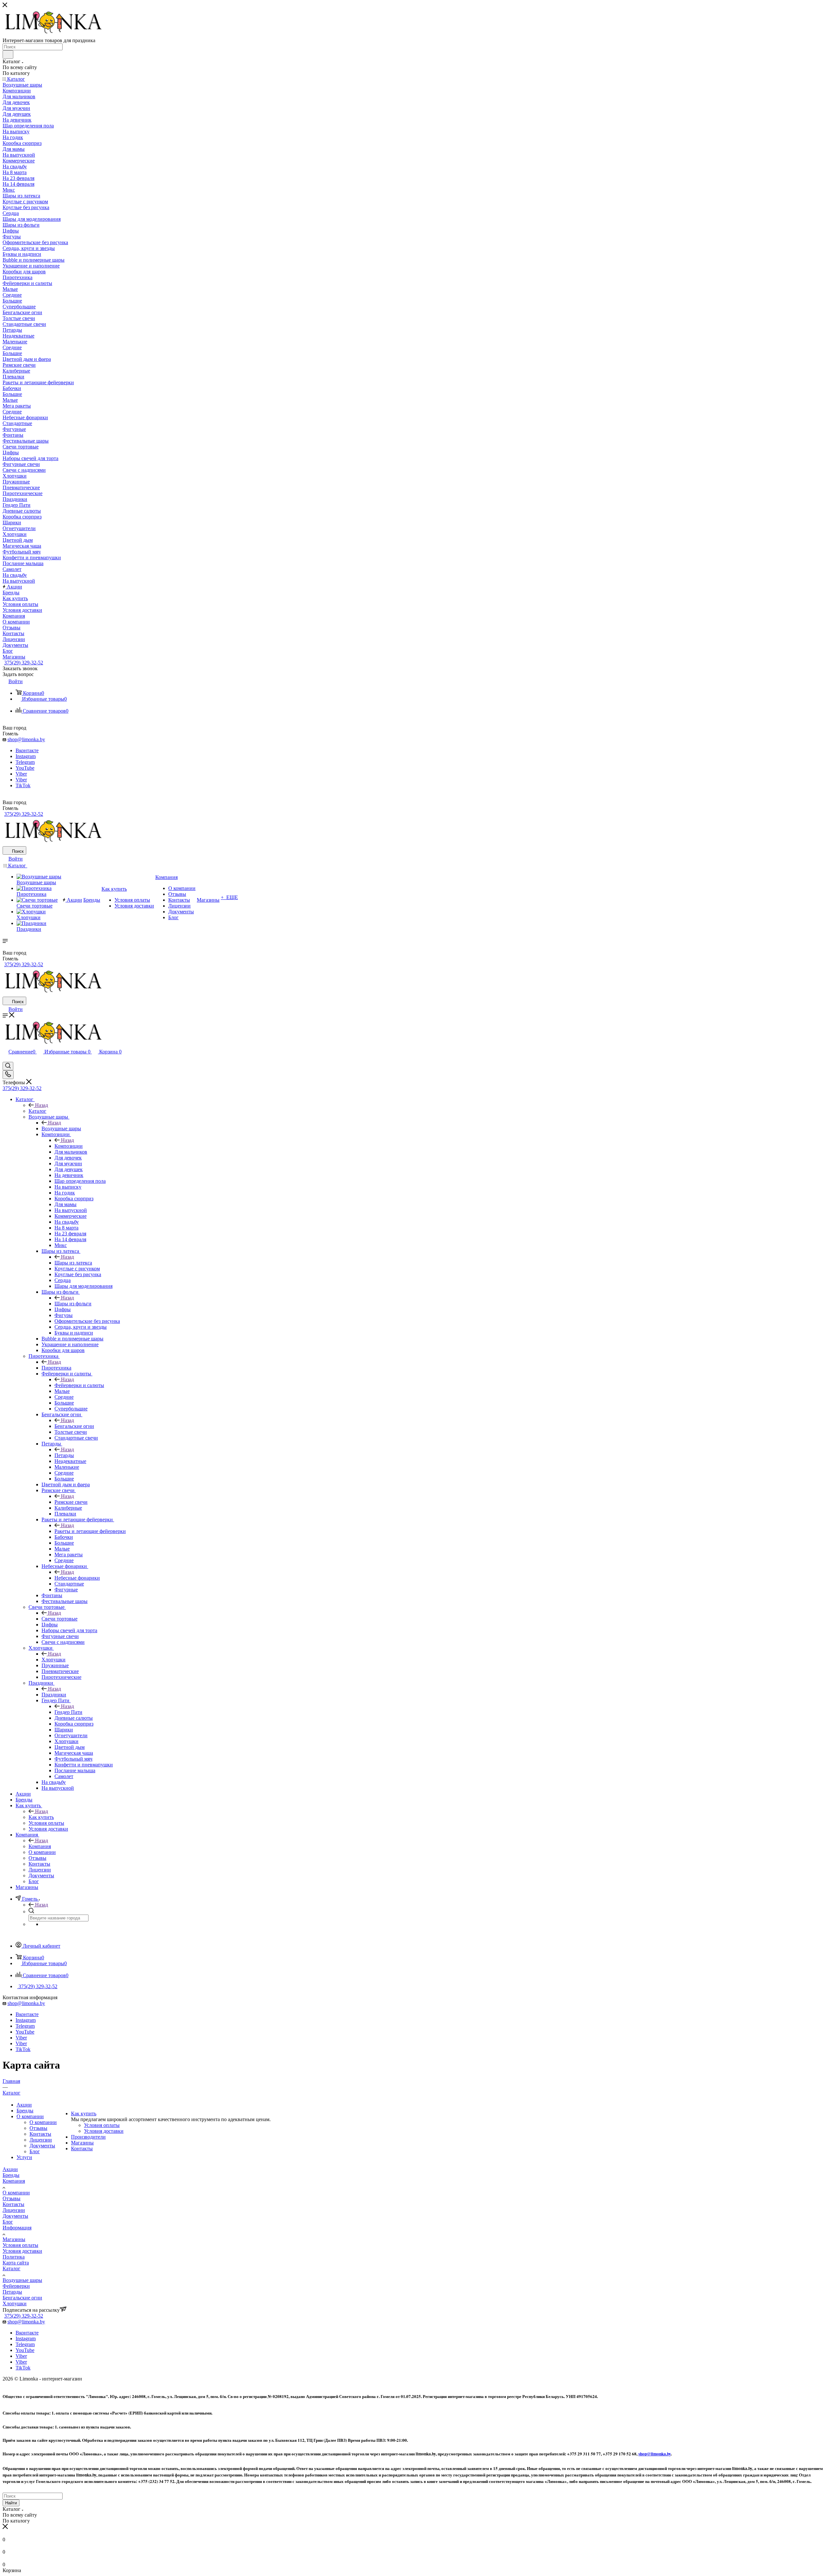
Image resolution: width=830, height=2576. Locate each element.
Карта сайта (16, 2263)
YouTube (25, 768)
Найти (11, 2503)
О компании (30, 2116)
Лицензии (41, 2140)
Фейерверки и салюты (79, 1385)
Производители (88, 2137)
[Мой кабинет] (6, 1059)
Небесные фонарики (77, 1578)
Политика (14, 2257)
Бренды (25, 2111)
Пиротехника (56, 1368)
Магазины (82, 2143)
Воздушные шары (61, 1128)
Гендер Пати (68, 1712)
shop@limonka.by (26, 739)
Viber (21, 774)
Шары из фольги (73, 1304)
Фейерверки (16, 2286)
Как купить (41, 1817)
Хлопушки (53, 1660)
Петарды (64, 1455)
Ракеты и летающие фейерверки (90, 1531)
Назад (41, 1105)
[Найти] (8, 54)
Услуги (24, 2157)
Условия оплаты (102, 2125)
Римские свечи (71, 1502)
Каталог (37, 1111)
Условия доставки (104, 2131)
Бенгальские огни (74, 1426)
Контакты (40, 2134)
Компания (40, 1846)
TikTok (23, 785)
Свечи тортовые (59, 1619)
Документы (42, 2146)
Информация (17, 2228)
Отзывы (38, 2128)
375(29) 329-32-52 (24, 663)
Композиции (69, 1146)
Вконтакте (27, 750)
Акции (24, 2105)
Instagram (26, 756)
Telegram (25, 762)
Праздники (54, 1695)
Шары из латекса (73, 1263)
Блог (35, 2151)
